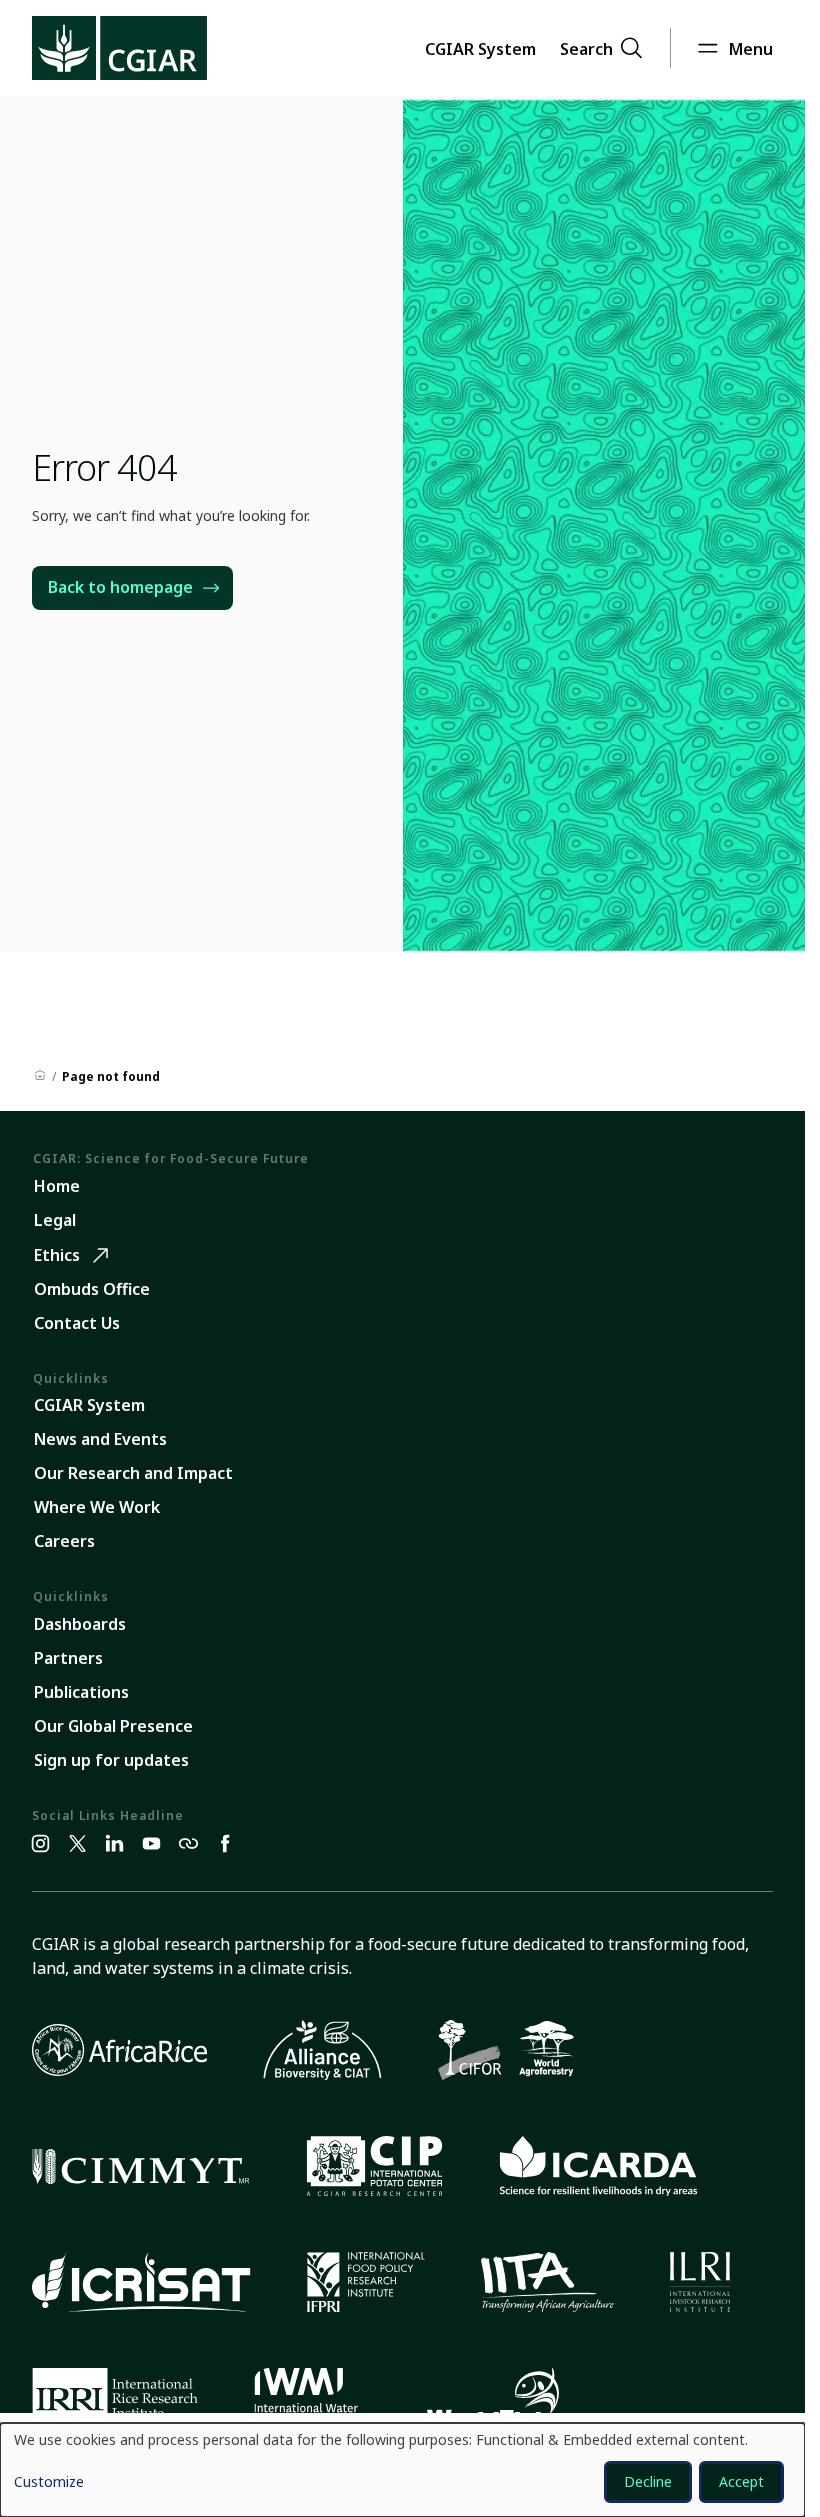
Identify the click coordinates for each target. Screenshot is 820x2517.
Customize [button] (49, 2483)
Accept (741, 2481)
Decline (648, 2481)
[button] (480, 48)
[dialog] (402, 2470)
